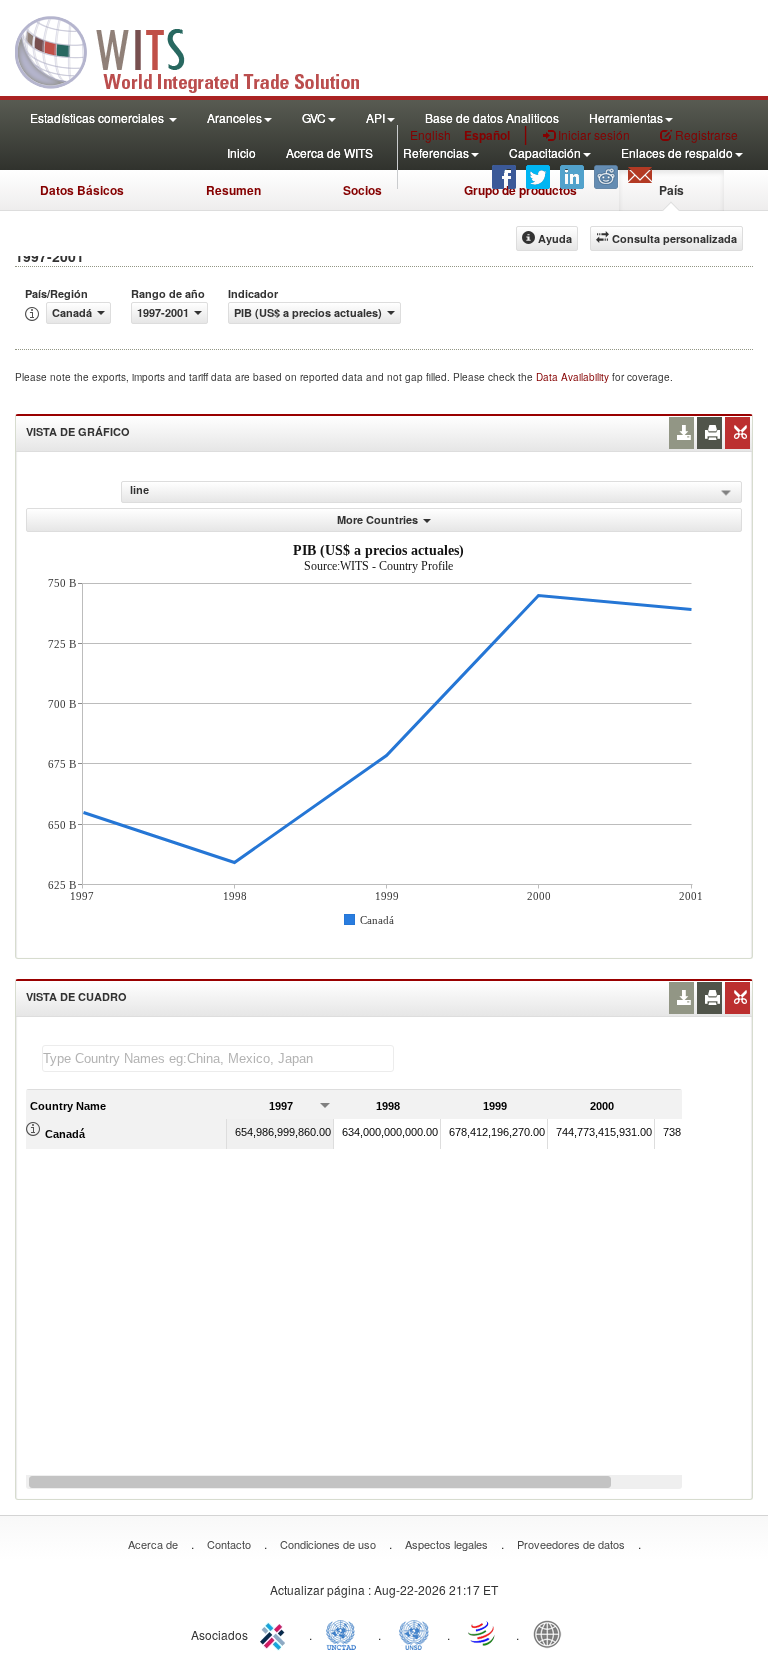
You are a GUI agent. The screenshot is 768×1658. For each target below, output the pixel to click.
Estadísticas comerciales (98, 117)
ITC (276, 1633)
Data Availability (574, 377)
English (430, 134)
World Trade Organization (483, 1633)
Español (487, 135)
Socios (362, 190)
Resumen (233, 190)
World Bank (552, 1633)
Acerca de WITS (329, 152)
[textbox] (218, 1058)
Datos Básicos (82, 190)
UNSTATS (414, 1633)
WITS (200, 50)
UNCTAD (345, 1633)
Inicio (241, 152)
